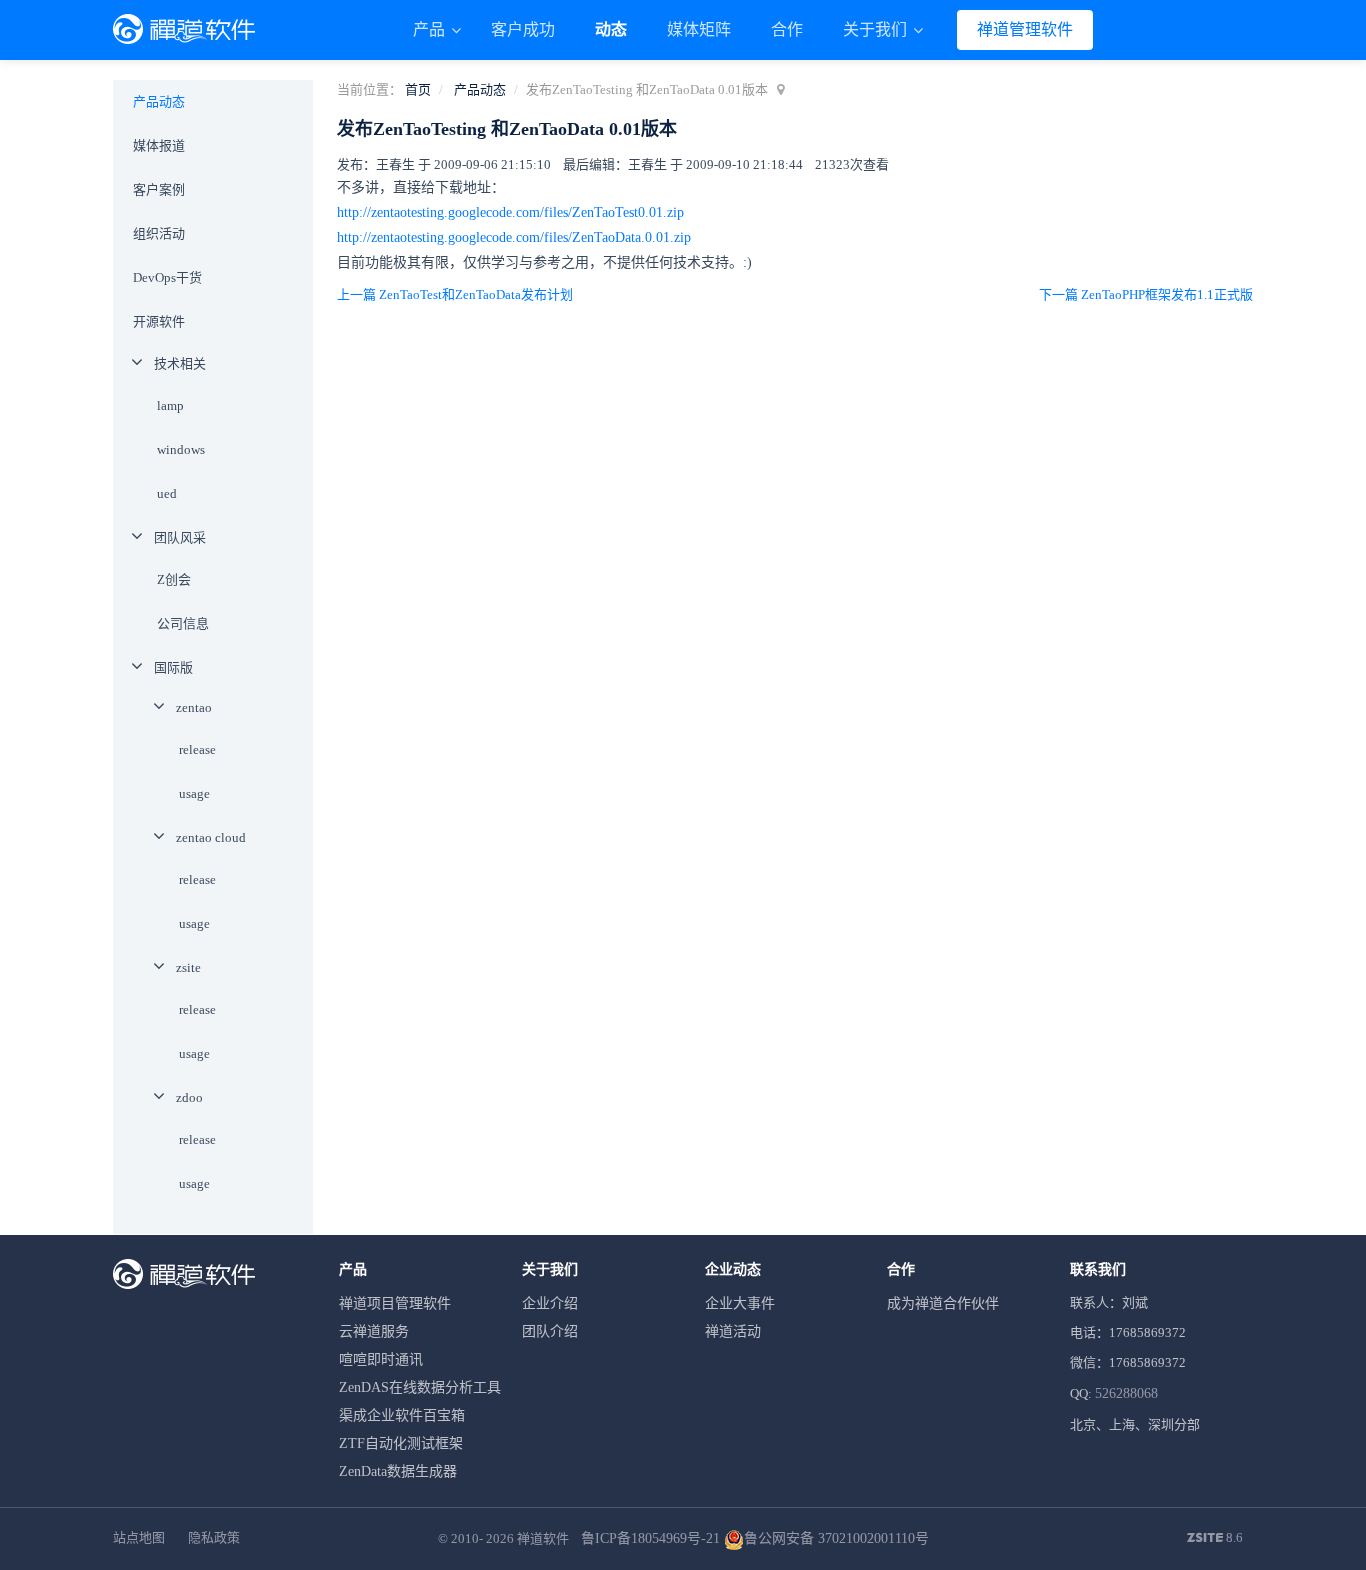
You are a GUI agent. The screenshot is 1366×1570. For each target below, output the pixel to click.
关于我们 (877, 29)
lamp (170, 405)
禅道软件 (543, 1538)
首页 (418, 89)
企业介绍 (550, 1303)
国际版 (173, 667)
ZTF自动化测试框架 (401, 1443)
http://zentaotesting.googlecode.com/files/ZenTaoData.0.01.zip (514, 237)
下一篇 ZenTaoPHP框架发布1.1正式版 (1146, 294)
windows (181, 449)
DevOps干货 (167, 277)
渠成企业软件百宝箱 (402, 1415)
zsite (188, 967)
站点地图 (139, 1537)
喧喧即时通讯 (381, 1359)
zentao (194, 707)
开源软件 (159, 321)
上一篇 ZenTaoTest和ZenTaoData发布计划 (455, 294)
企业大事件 (740, 1303)
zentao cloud (211, 837)
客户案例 (159, 189)
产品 (431, 29)
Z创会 (174, 579)
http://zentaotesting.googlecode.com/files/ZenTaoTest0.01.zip (510, 212)
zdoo (189, 1097)
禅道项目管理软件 (395, 1303)
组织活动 (159, 233)
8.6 (1215, 1539)
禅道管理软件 (1025, 29)
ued (167, 493)
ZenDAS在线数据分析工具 (420, 1387)
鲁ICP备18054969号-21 (650, 1538)
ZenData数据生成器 (398, 1471)
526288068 (1126, 1393)
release (197, 749)
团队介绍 (550, 1331)
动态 (611, 29)
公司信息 (183, 623)
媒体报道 (159, 145)
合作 (787, 29)
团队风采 (180, 537)
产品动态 (480, 89)
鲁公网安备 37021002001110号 (836, 1538)
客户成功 (523, 29)
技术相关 (180, 363)
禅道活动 (733, 1331)
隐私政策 (214, 1537)
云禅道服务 (374, 1331)
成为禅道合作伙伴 (943, 1303)
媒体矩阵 (699, 29)
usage (194, 793)
